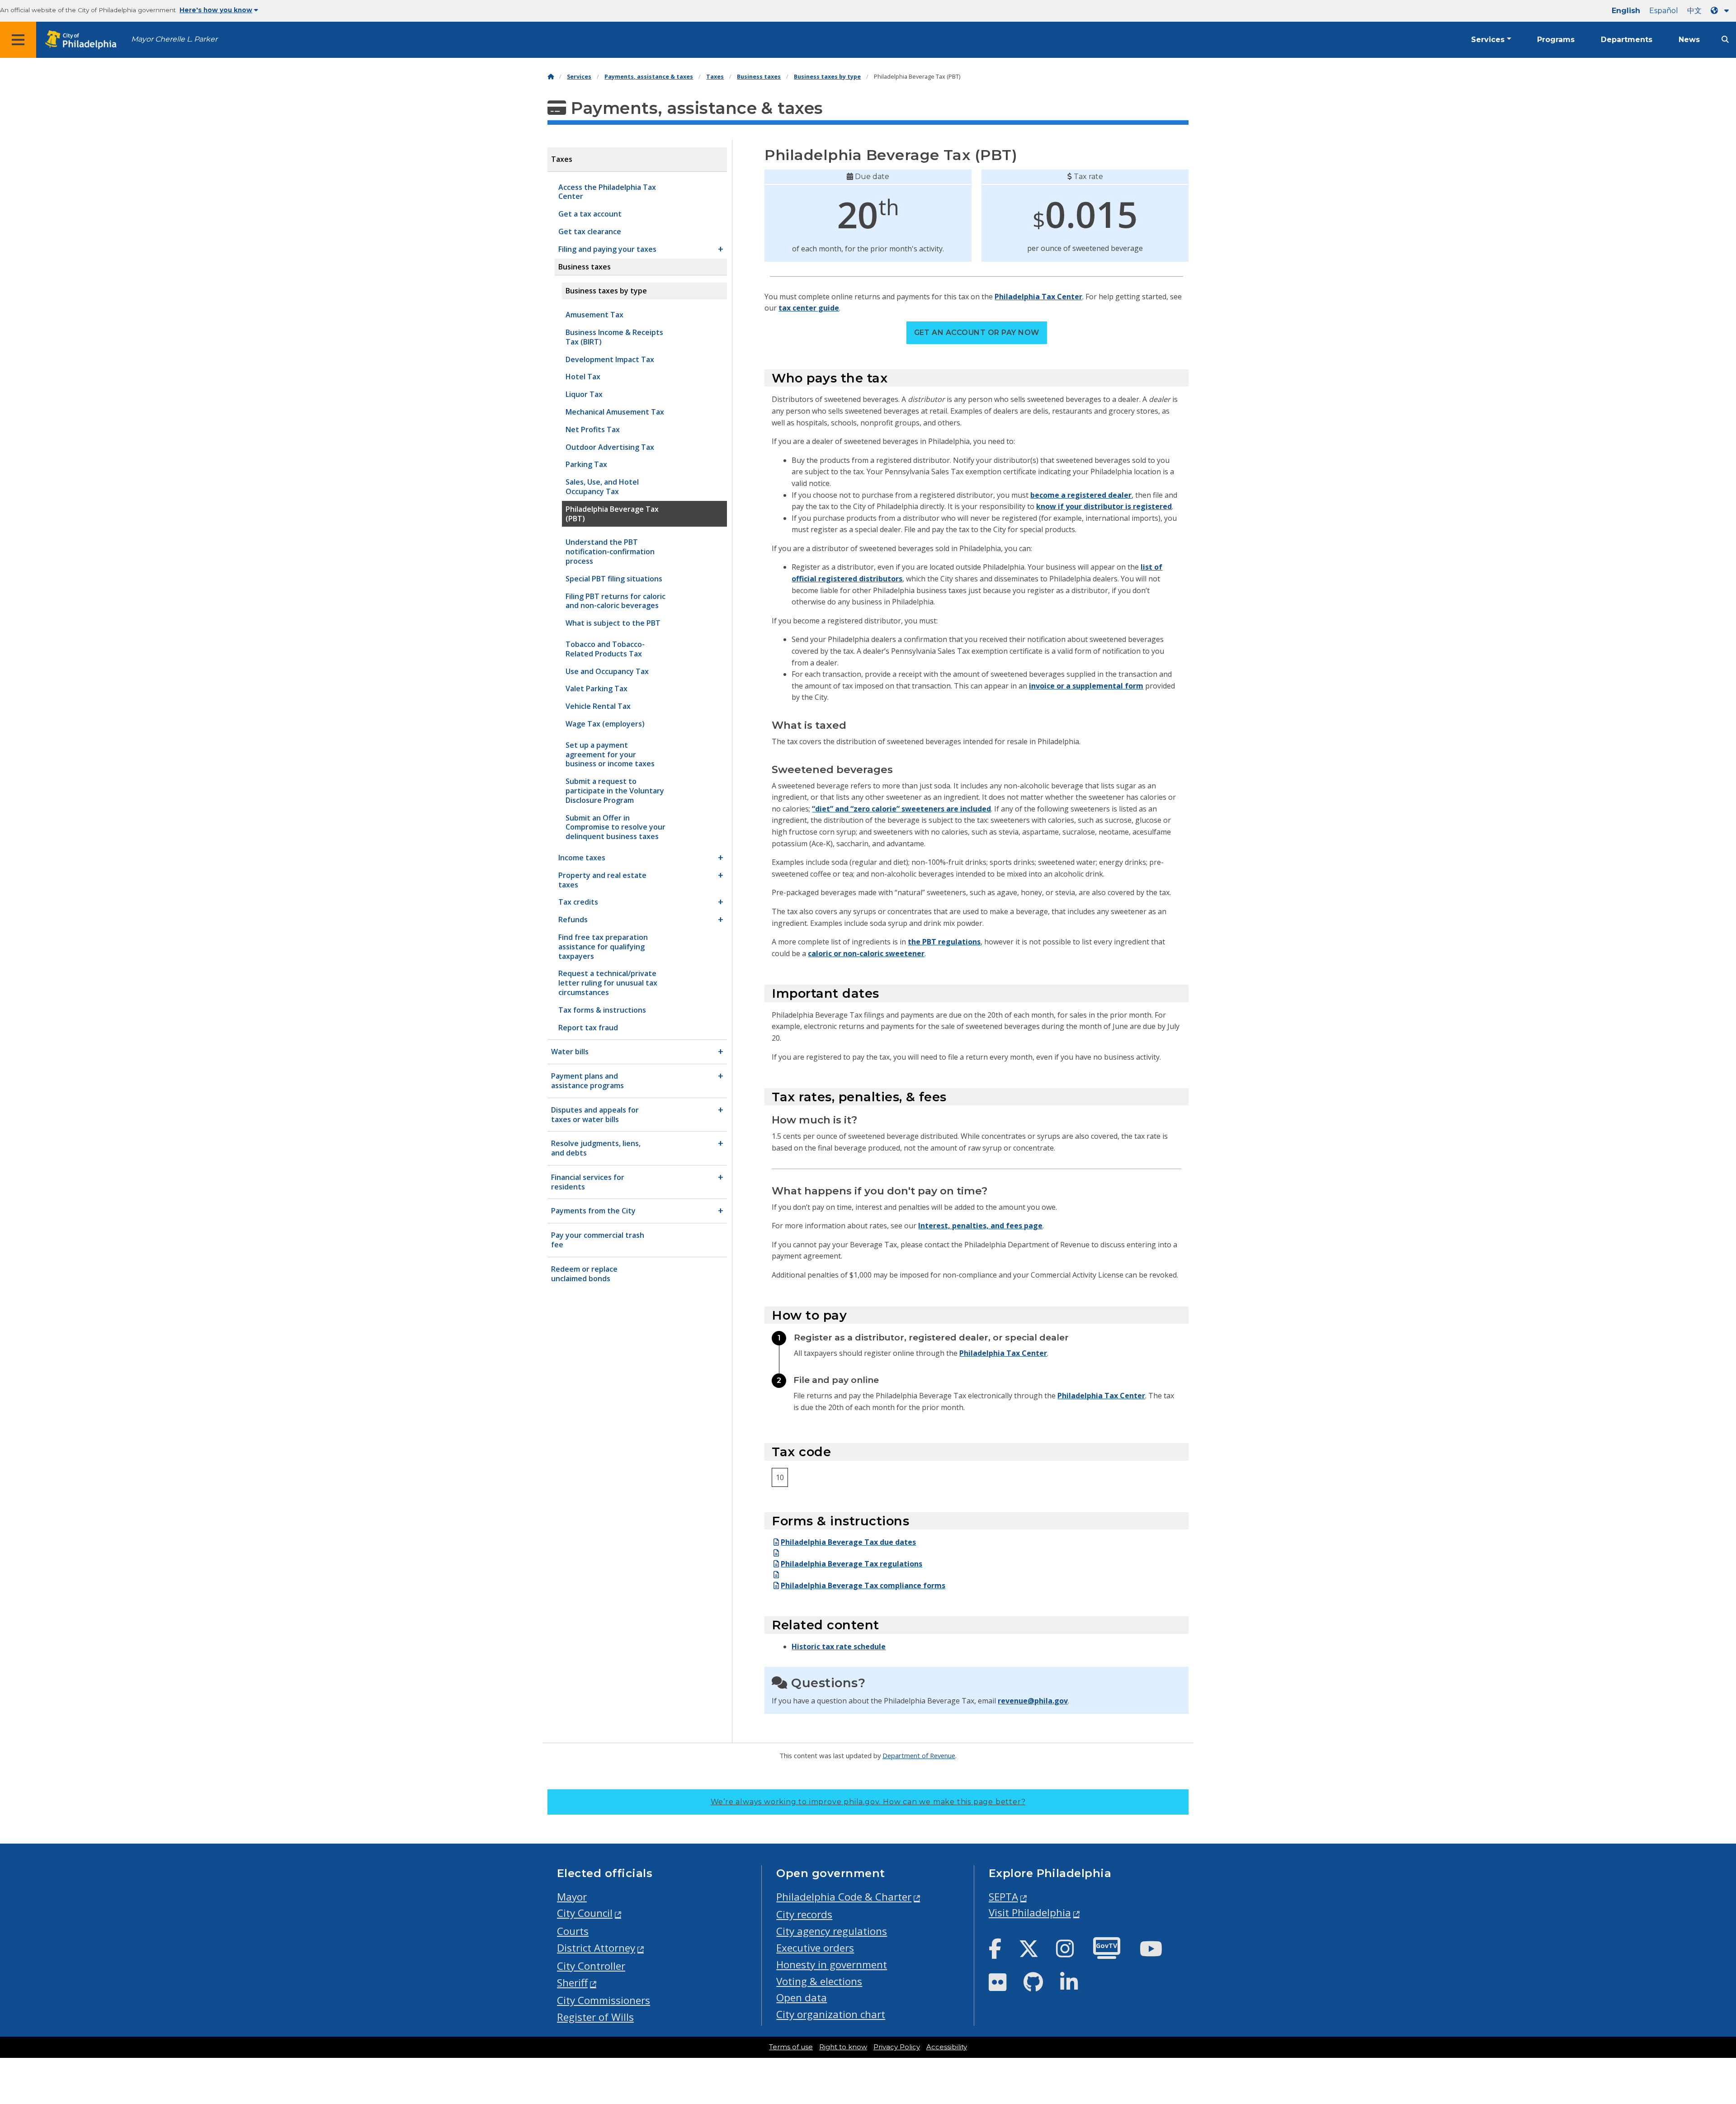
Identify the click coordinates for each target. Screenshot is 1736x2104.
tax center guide (809, 308)
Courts (573, 1931)
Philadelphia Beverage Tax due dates (848, 1542)
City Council (585, 1913)
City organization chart (831, 2014)
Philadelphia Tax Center (1038, 297)
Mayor (572, 1897)
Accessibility (947, 2047)
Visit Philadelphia (1030, 1913)
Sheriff (572, 1983)
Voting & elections (819, 1981)
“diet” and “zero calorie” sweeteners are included (901, 809)
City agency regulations (832, 1931)
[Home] (551, 77)
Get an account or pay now (977, 333)
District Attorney (596, 1948)
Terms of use (791, 2047)
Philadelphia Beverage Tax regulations (851, 1564)
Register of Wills (595, 2017)
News (1689, 40)
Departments (1627, 40)
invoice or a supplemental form (1086, 686)
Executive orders (815, 1948)
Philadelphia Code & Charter (844, 1897)
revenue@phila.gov (1033, 1701)
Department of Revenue (919, 1755)
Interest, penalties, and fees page (980, 1226)
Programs (1556, 40)
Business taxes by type (827, 77)
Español (1664, 11)
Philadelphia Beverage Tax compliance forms (863, 1585)
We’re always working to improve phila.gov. (868, 1802)
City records (804, 1914)
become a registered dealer (1081, 495)
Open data (802, 1998)
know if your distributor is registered (1104, 506)
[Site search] (1725, 40)
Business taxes (759, 77)
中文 (1694, 11)
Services (1488, 40)
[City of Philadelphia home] (84, 40)
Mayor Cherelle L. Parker (174, 39)
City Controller (591, 1966)
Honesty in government (832, 1965)
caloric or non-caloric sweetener (866, 953)
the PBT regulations (944, 942)
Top (1694, 1993)
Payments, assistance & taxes (649, 77)
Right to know (843, 2047)
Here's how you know (216, 10)
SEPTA (1003, 1897)
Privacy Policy (897, 2047)
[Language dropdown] (1722, 11)
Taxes (715, 77)
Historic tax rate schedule (839, 1646)
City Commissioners (604, 2000)
